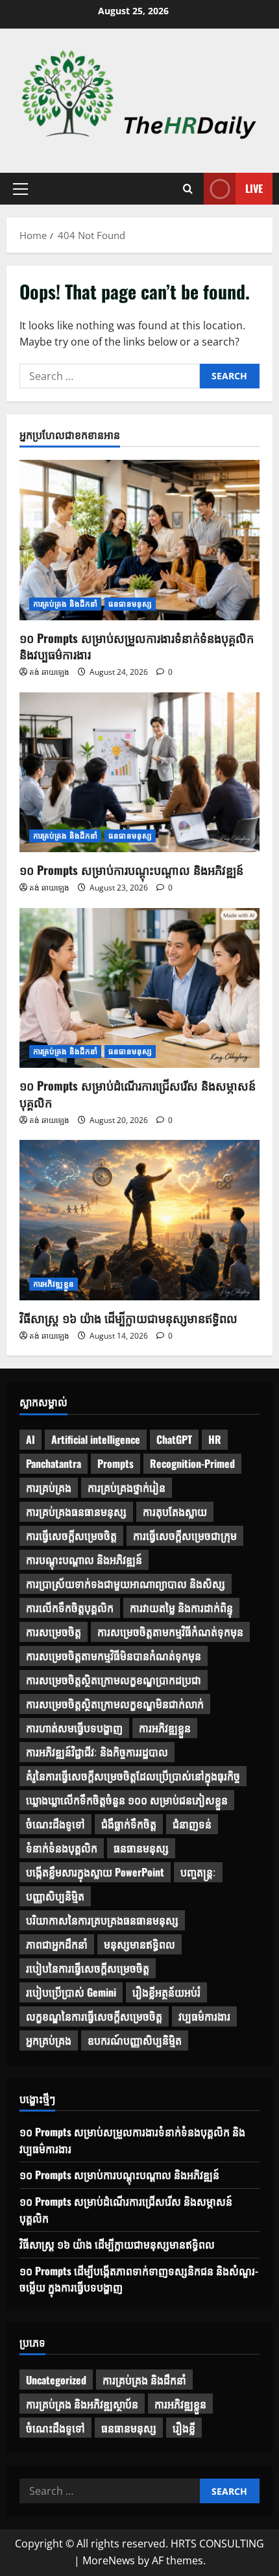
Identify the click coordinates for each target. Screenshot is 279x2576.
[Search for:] (110, 376)
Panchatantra (54, 1463)
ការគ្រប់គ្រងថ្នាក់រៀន (127, 1487)
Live (254, 188)
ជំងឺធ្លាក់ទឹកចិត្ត (129, 1824)
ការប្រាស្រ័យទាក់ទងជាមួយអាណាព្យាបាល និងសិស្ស (126, 1584)
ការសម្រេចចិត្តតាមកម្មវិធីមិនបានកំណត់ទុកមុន (114, 1656)
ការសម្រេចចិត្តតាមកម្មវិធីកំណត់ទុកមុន (170, 1632)
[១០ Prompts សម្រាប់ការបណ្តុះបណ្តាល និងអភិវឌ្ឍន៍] (139, 773)
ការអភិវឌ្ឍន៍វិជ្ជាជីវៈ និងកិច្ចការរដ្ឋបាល (97, 1752)
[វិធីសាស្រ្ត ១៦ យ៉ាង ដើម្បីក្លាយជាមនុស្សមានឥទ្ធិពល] (139, 1220)
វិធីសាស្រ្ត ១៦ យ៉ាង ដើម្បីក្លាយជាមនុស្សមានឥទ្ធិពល (128, 1318)
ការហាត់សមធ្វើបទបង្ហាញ (74, 1728)
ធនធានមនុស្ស (130, 604)
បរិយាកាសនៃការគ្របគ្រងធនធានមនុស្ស (102, 1920)
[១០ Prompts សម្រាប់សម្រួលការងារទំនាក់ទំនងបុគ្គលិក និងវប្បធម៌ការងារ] (139, 540)
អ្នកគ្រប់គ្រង (49, 2040)
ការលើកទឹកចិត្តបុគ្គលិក (70, 1608)
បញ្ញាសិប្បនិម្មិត (55, 1896)
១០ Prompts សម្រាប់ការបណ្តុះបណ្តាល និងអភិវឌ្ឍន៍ (131, 870)
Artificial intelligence (96, 1439)
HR (215, 1439)
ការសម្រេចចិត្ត (54, 1632)
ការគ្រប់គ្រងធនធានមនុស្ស (76, 1511)
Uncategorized (56, 2380)
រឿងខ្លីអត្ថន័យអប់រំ (166, 1992)
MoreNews (109, 2560)
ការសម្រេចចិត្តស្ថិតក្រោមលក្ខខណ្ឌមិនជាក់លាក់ (115, 1704)
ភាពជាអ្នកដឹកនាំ (57, 1944)
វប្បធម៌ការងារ (204, 2016)
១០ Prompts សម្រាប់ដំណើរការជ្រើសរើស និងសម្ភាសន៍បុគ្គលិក (138, 1093)
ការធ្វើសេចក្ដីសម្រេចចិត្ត (71, 1535)
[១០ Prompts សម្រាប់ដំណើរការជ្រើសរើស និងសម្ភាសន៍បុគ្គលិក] (139, 988)
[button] (20, 189)
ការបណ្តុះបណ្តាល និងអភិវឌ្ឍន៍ (84, 1559)
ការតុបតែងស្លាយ (175, 1511)
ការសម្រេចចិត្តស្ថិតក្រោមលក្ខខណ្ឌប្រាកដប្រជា (114, 1680)
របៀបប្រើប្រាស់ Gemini (71, 1992)
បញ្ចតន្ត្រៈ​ (198, 1872)
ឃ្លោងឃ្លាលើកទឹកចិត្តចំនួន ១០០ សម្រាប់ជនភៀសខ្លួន (127, 1800)
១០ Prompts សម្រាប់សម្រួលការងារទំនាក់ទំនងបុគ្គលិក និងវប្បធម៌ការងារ (137, 646)
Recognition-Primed (192, 1463)
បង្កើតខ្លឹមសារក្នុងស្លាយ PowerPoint (95, 1872)
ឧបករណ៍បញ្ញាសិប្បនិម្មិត (135, 2040)
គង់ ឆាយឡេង (49, 672)
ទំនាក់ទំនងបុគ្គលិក (62, 1848)
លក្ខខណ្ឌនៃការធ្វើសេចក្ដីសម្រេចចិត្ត (94, 2016)
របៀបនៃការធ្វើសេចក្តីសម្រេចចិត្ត (88, 1968)
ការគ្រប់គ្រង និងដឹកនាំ (65, 604)
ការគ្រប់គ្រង (49, 1487)
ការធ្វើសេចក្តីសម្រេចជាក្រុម (185, 1535)
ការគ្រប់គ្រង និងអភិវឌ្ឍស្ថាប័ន (82, 2404)
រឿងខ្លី (184, 2428)
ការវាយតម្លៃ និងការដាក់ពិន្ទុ (181, 1608)
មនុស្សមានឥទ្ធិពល (139, 1944)
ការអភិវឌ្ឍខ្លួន (54, 1284)
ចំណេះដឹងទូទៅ (55, 1824)
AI (30, 1439)
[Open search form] (188, 189)
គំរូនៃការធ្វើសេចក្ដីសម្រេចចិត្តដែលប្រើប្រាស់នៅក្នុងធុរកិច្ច (133, 1776)
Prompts (115, 1463)
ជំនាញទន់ (192, 1824)
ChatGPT (174, 1439)
